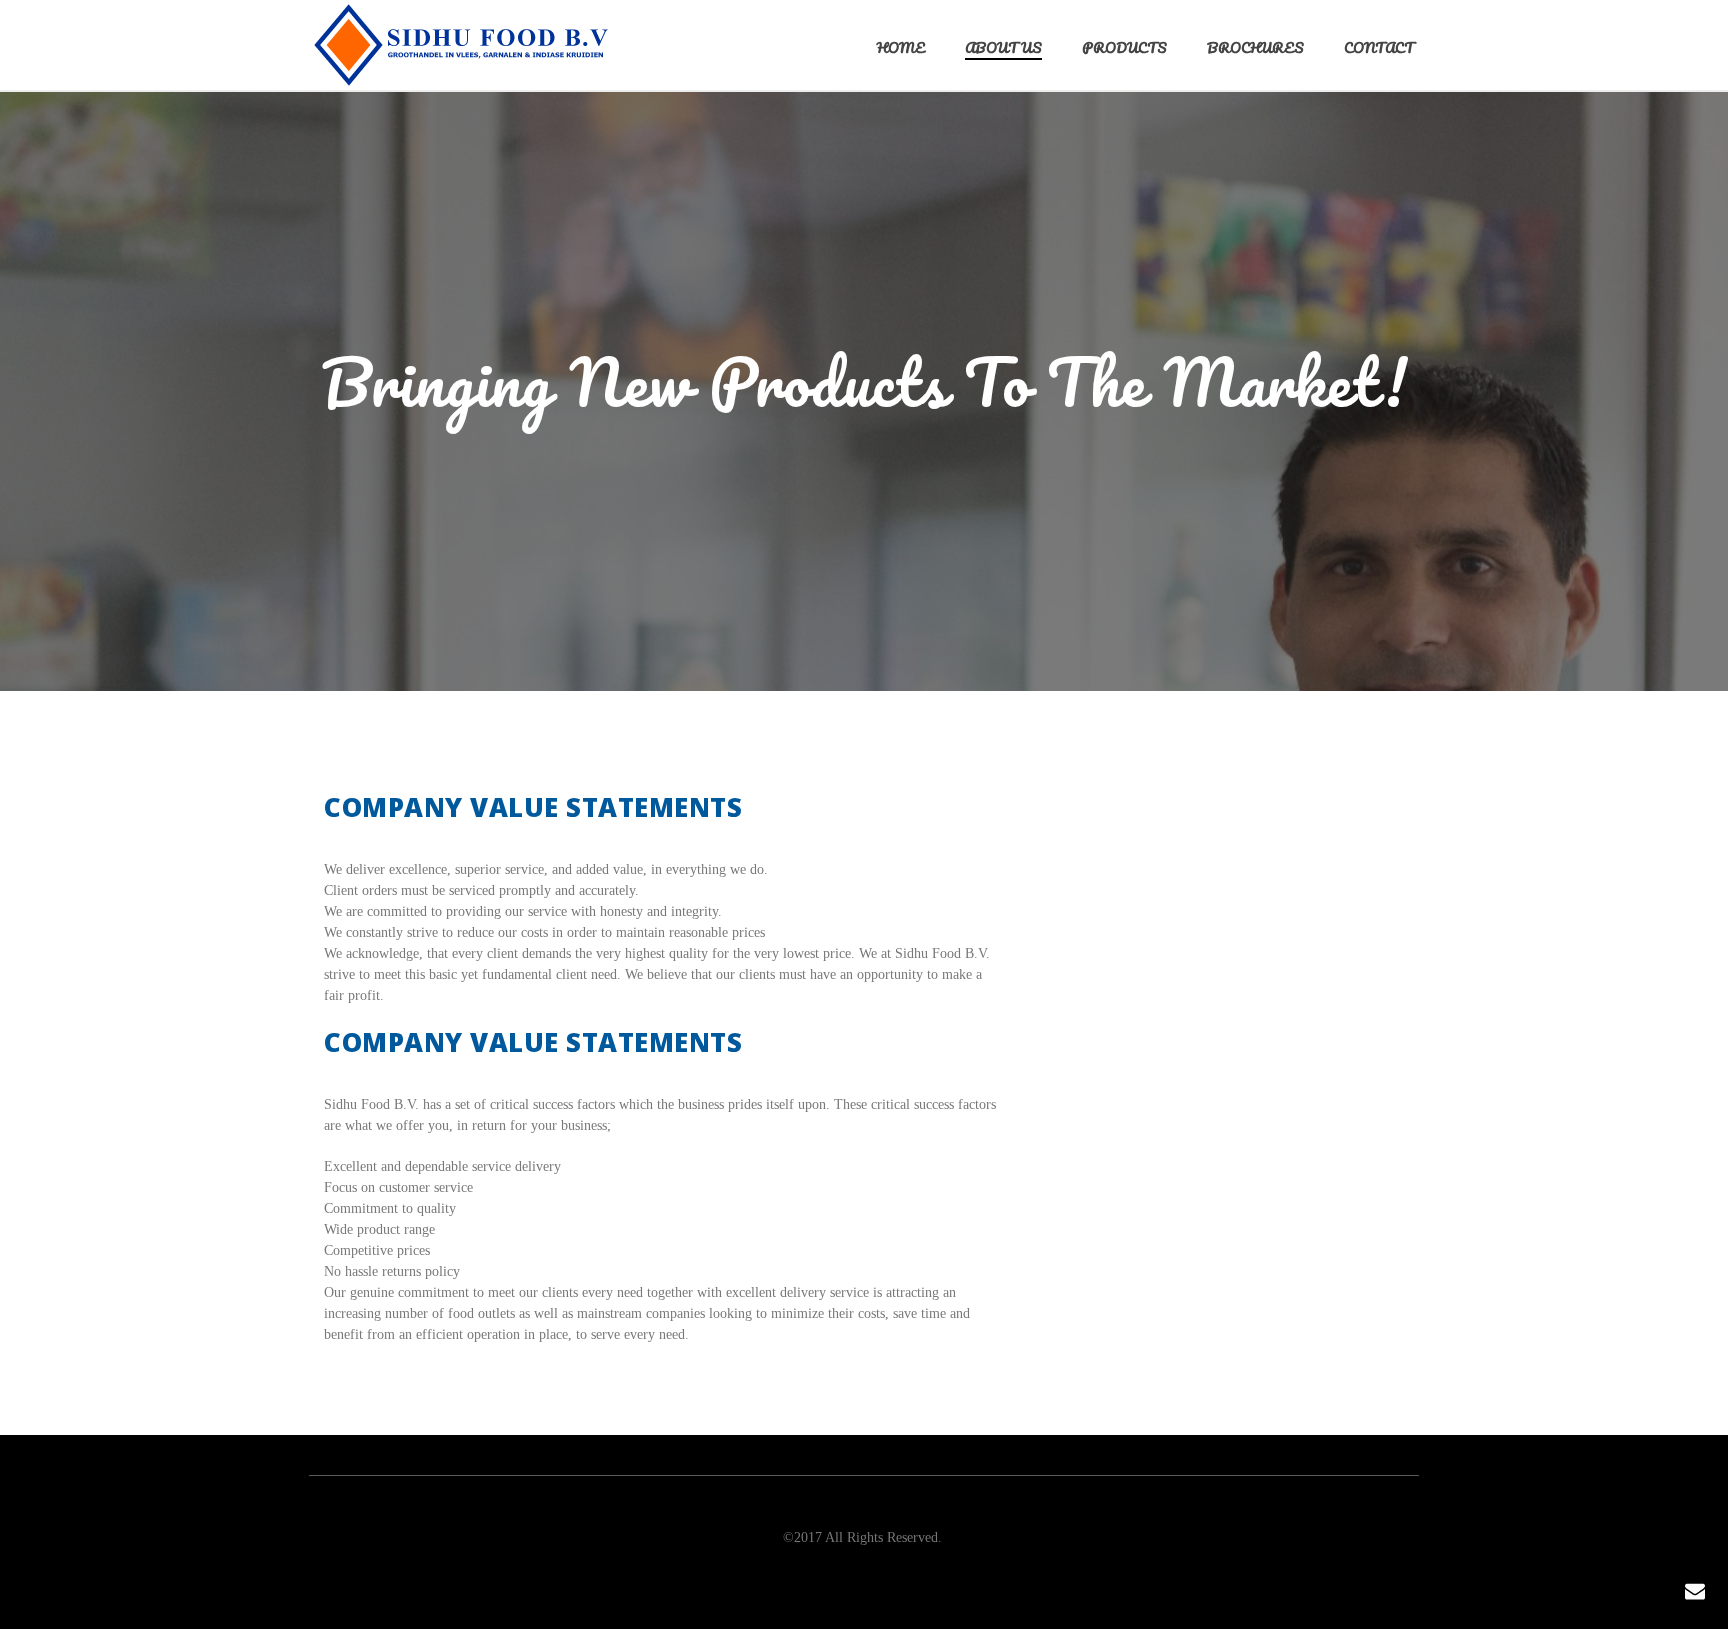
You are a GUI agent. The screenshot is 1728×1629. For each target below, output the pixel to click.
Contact (1379, 47)
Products (1124, 47)
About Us (1003, 47)
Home (901, 47)
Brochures (1255, 47)
